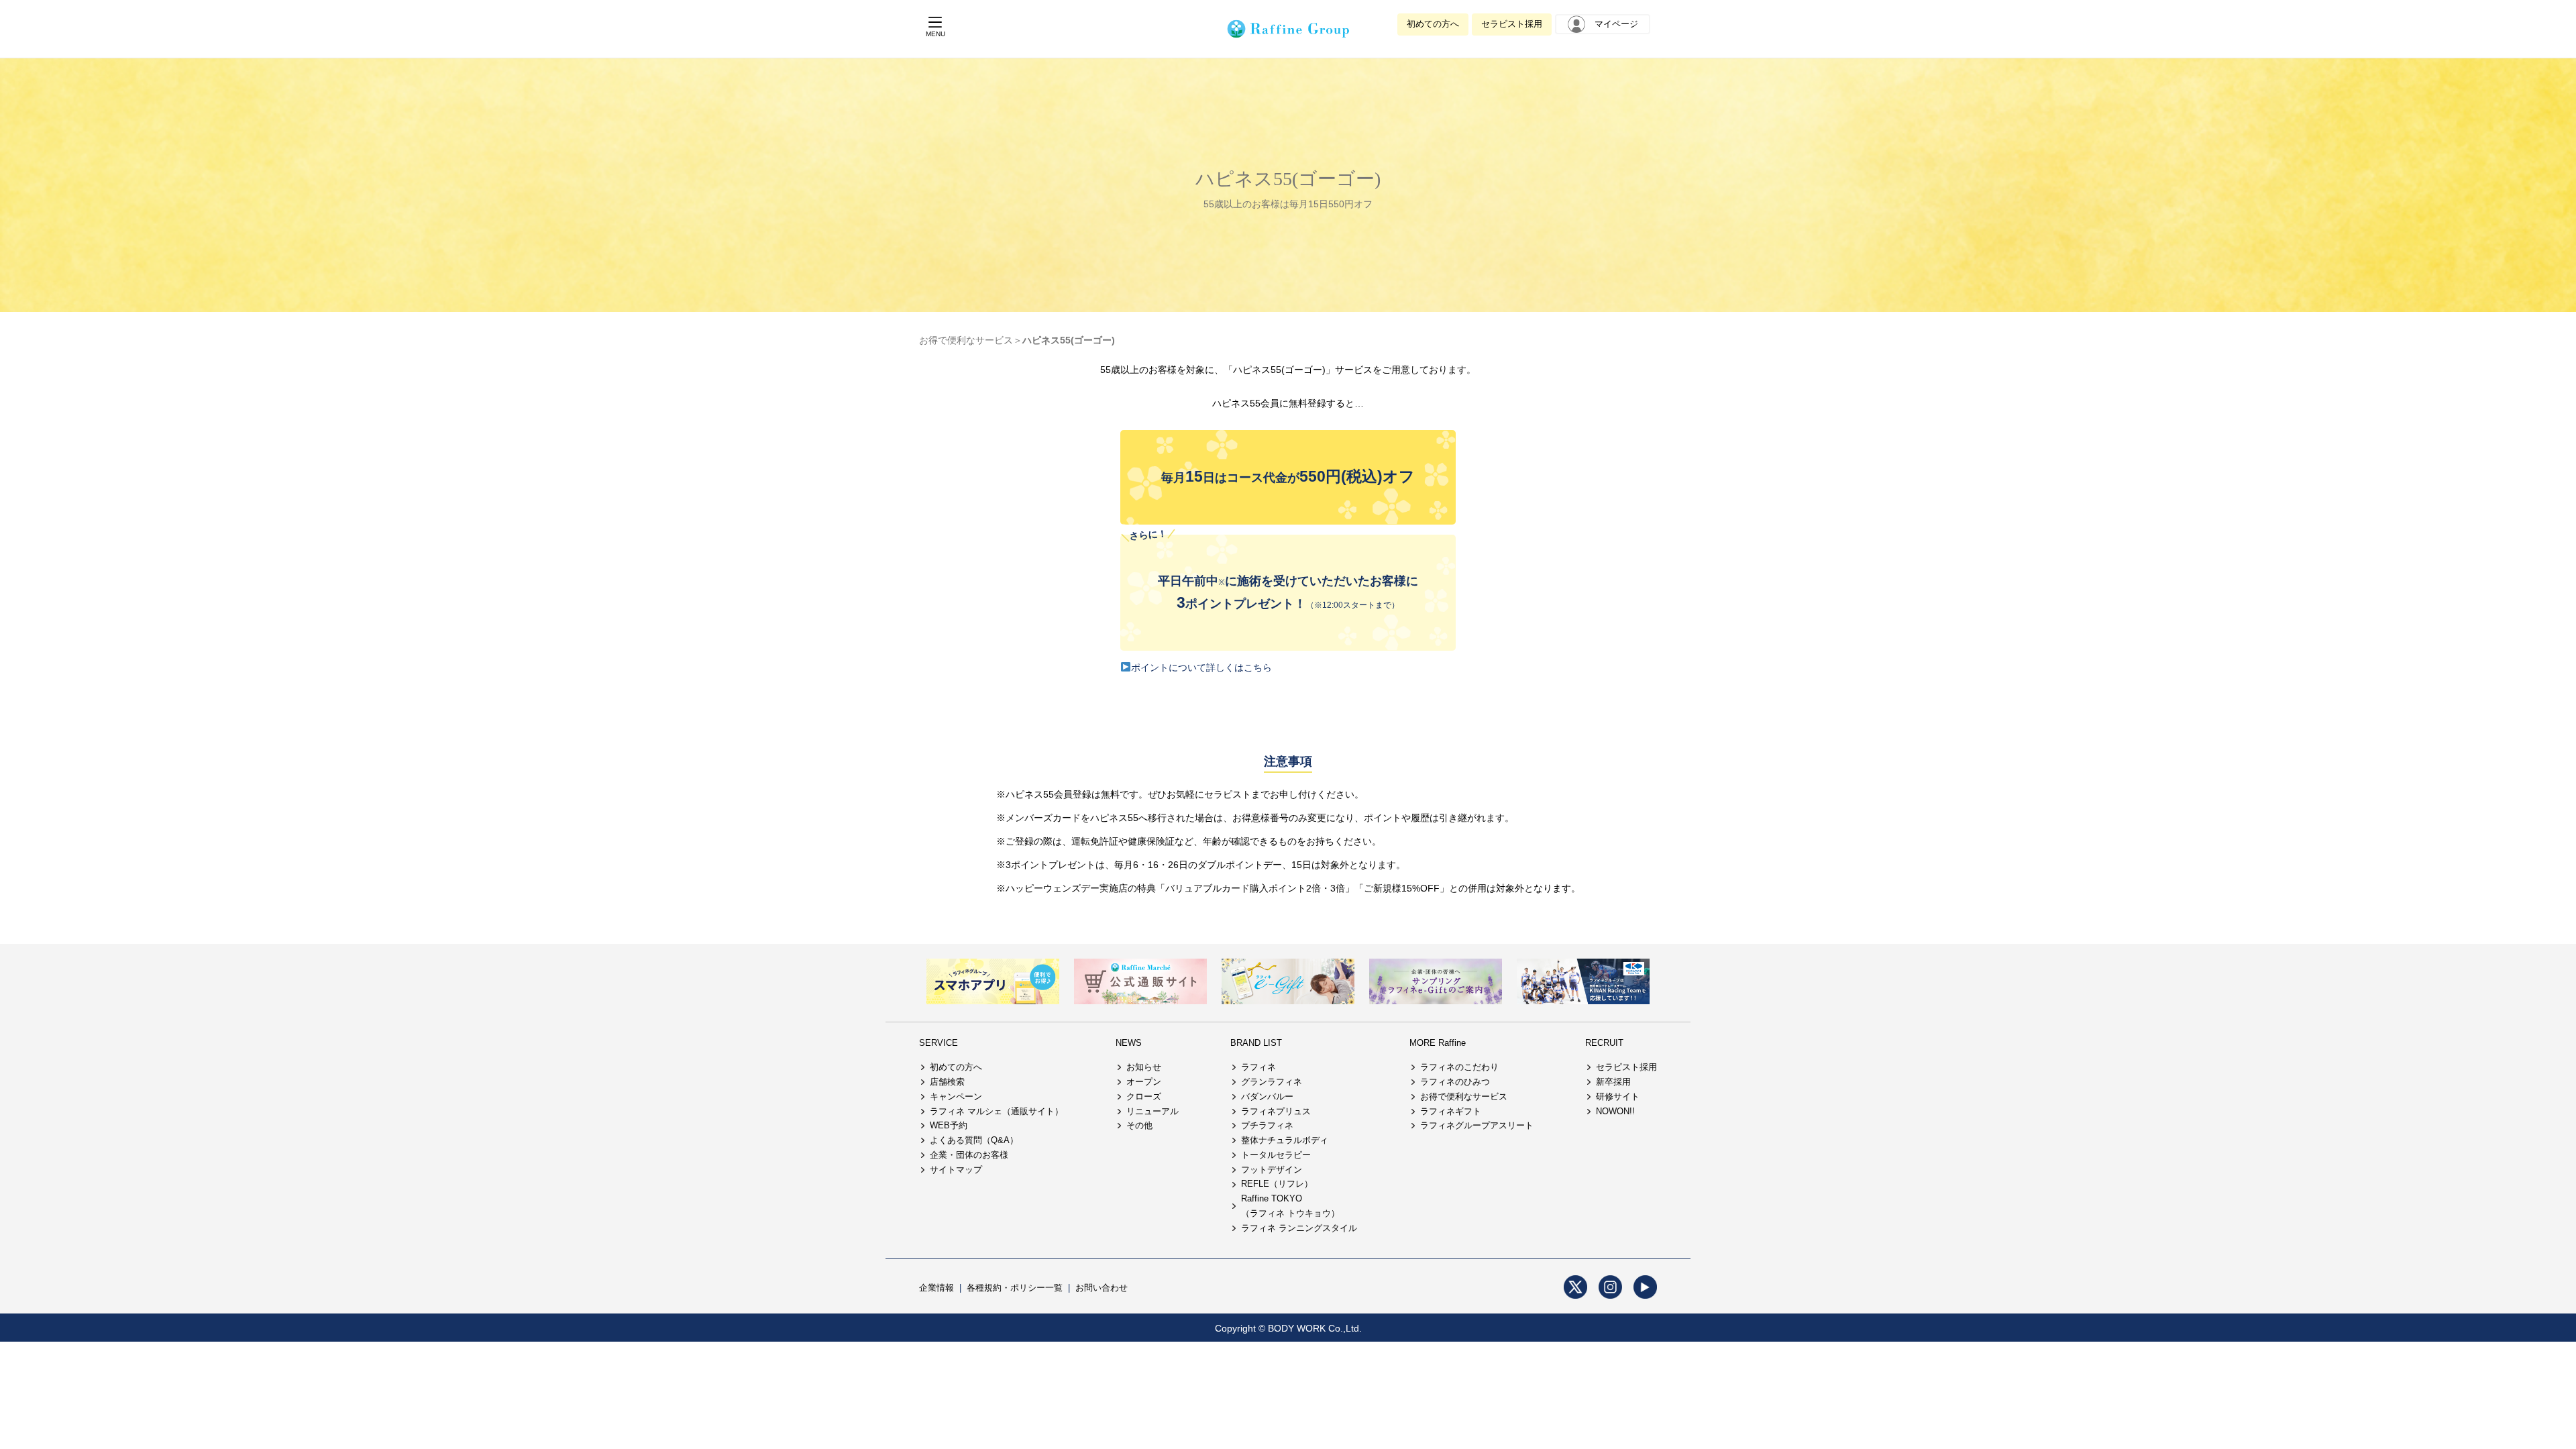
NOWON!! (1615, 1111)
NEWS (1129, 1043)
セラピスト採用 (1512, 24)
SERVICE (938, 1043)
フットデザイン (1272, 1170)
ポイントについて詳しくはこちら (1201, 667)
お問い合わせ (1102, 1288)
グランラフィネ (1272, 1082)
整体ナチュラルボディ (1285, 1140)
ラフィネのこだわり (1459, 1067)
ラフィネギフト (1451, 1111)
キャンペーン (956, 1096)
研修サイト (1618, 1096)
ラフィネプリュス (1276, 1111)
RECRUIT (1604, 1043)
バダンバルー (1267, 1096)
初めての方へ (1433, 24)
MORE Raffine (1438, 1043)
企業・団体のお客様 (969, 1155)
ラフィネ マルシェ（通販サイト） (997, 1111)
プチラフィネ (1267, 1125)
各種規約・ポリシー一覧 (1015, 1288)
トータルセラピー (1276, 1155)
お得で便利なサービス (966, 340)
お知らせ (1144, 1067)
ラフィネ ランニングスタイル (1299, 1228)
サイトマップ (956, 1170)
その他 (1139, 1125)
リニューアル (1152, 1111)
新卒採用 (1613, 1082)
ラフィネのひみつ (1455, 1082)
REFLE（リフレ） (1277, 1184)
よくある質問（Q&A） (974, 1140)
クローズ (1144, 1096)
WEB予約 (949, 1125)
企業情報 (936, 1288)
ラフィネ (1258, 1067)
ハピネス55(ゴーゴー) (1069, 340)
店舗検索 (947, 1082)
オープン (1144, 1082)
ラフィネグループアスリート (1477, 1125)
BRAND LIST (1256, 1043)
